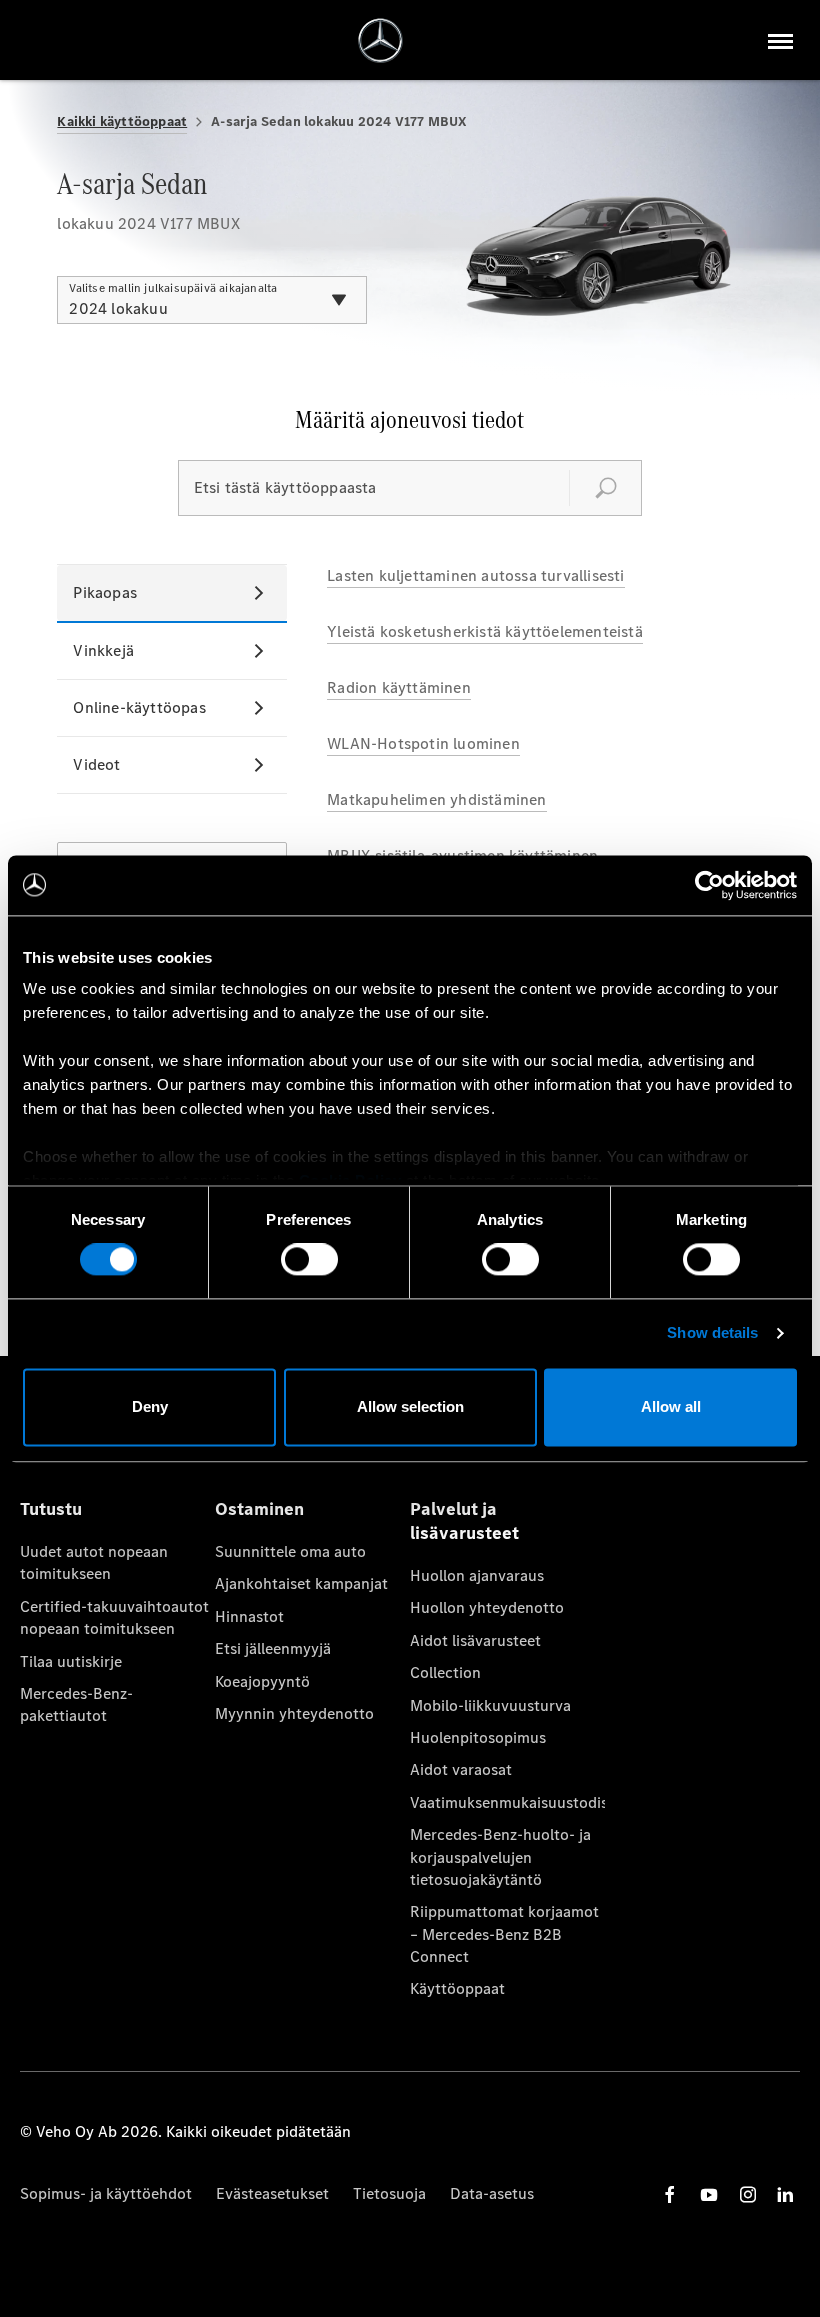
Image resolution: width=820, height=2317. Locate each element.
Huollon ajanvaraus (477, 1575)
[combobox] (212, 300)
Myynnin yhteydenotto (294, 1713)
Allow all (671, 1406)
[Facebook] (670, 2194)
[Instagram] (748, 2194)
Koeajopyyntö (262, 1681)
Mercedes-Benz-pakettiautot (76, 1704)
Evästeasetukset (272, 2193)
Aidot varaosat (461, 1769)
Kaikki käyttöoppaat (122, 121)
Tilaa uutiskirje (71, 1661)
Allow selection (410, 1406)
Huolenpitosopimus (478, 1737)
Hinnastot (249, 1616)
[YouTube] (709, 2194)
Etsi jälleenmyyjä (273, 1648)
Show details (712, 1333)
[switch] (309, 1260)
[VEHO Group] (380, 40)
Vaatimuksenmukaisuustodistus (507, 1802)
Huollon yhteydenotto (487, 1607)
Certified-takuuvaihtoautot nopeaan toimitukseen (114, 1617)
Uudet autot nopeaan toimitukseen (94, 1562)
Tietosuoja (389, 2193)
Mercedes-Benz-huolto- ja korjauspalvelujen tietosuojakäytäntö (500, 1857)
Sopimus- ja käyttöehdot (106, 2193)
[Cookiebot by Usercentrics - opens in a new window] (709, 885)
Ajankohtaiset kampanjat (301, 1583)
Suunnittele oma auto (290, 1551)
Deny (150, 1406)
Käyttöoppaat (457, 1988)
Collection (445, 1672)
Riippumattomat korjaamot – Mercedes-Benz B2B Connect (504, 1934)
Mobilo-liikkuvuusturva (490, 1705)
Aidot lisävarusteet (475, 1640)
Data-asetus (492, 2193)
